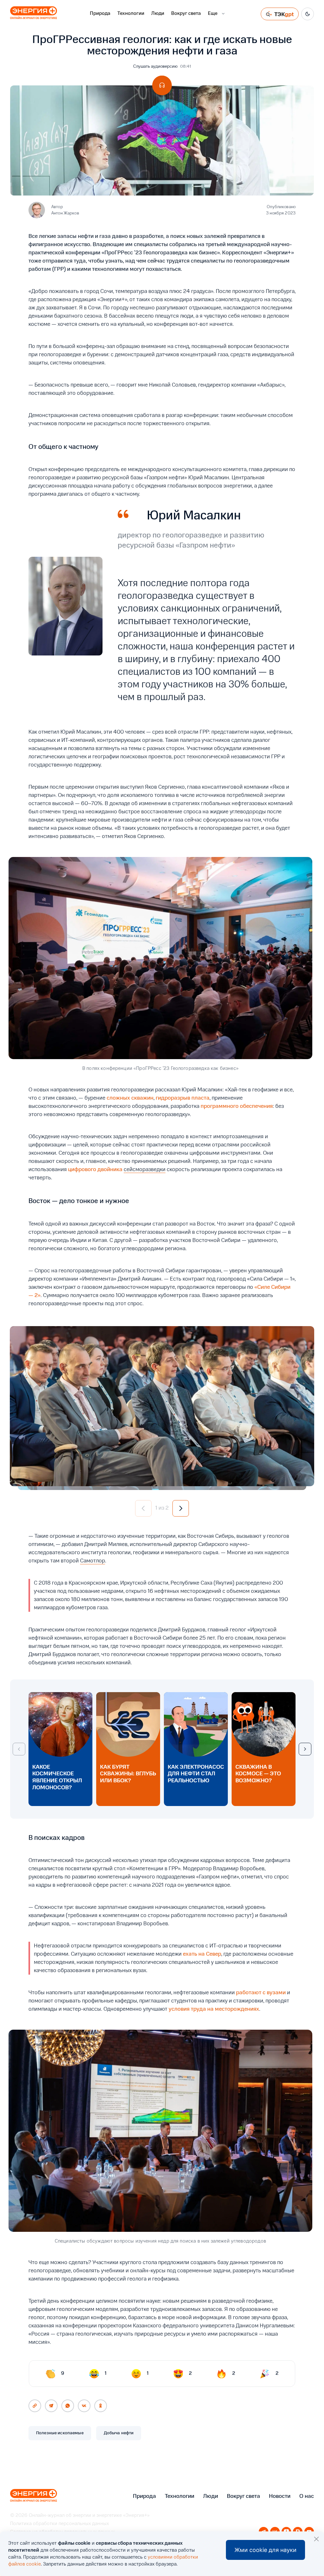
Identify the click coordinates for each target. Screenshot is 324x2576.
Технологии (131, 14)
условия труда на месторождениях (214, 2009)
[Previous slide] (19, 1749)
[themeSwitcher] (308, 14)
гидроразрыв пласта (183, 1098)
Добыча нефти (119, 2433)
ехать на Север (202, 1954)
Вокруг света (186, 14)
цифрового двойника (95, 1170)
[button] (143, 1508)
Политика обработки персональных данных (59, 2524)
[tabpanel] (162, 1406)
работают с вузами (261, 1993)
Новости (280, 2496)
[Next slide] (305, 1749)
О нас (307, 2496)
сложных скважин (130, 1098)
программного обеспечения (237, 1106)
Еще (213, 14)
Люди (158, 14)
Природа (100, 14)
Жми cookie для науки (265, 2550)
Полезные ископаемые (60, 2433)
